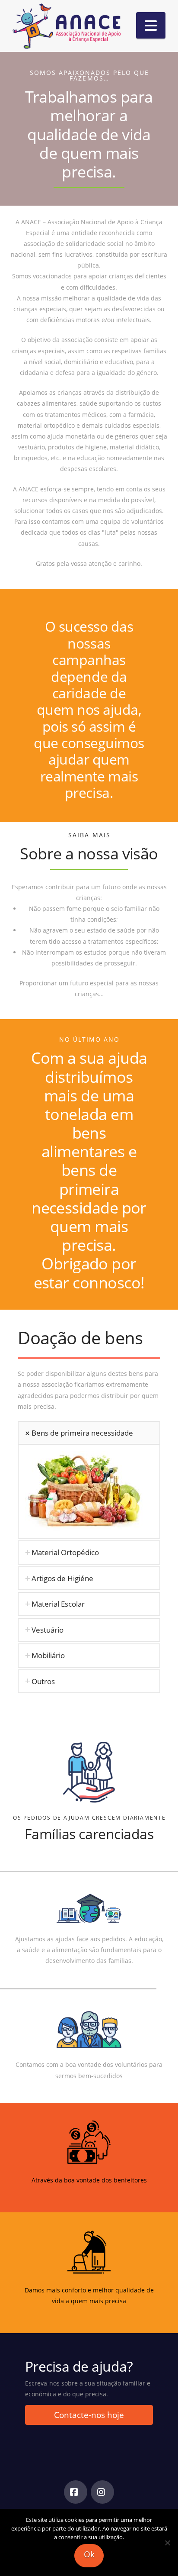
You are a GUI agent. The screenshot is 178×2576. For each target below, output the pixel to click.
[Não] (167, 2543)
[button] (151, 25)
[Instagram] (102, 2492)
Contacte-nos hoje (89, 2415)
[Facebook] (76, 2492)
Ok (89, 2554)
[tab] (89, 1433)
